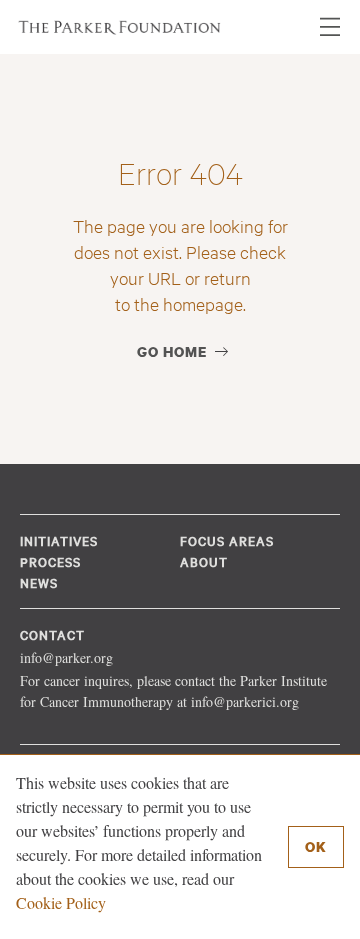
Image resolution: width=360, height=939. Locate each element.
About (204, 561)
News (39, 582)
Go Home (172, 351)
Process (50, 561)
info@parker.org (66, 657)
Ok (316, 846)
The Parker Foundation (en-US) (120, 27)
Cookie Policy (61, 902)
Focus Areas (227, 540)
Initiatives (59, 540)
